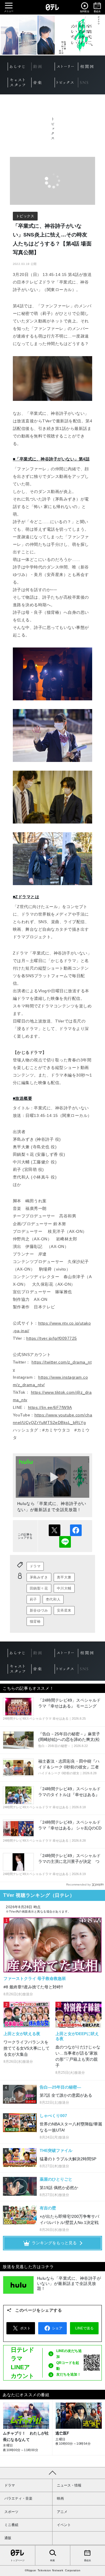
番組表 (87, 2560)
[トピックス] (66, 82)
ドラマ (35, 1566)
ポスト (55, 1530)
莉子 (33, 1599)
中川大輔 (64, 1588)
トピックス (25, 216)
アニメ (62, 2512)
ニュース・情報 (69, 2485)
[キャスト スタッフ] (19, 82)
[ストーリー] (66, 67)
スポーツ (11, 2512)
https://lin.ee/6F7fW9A (50, 1407)
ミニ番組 (11, 2525)
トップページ (17, 2560)
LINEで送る (65, 1542)
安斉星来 (64, 1610)
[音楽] (43, 82)
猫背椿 (35, 1621)
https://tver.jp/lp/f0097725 (52, 1338)
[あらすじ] (19, 67)
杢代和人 (53, 1599)
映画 (60, 2498)
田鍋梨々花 (39, 1588)
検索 (52, 2560)
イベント (64, 2525)
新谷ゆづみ (39, 1610)
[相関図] (90, 67)
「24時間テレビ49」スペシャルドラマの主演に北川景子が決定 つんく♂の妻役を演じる (69, 1861)
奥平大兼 (64, 1577)
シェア (76, 1530)
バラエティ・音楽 (18, 2498)
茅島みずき (39, 1577)
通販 (8, 2538)
